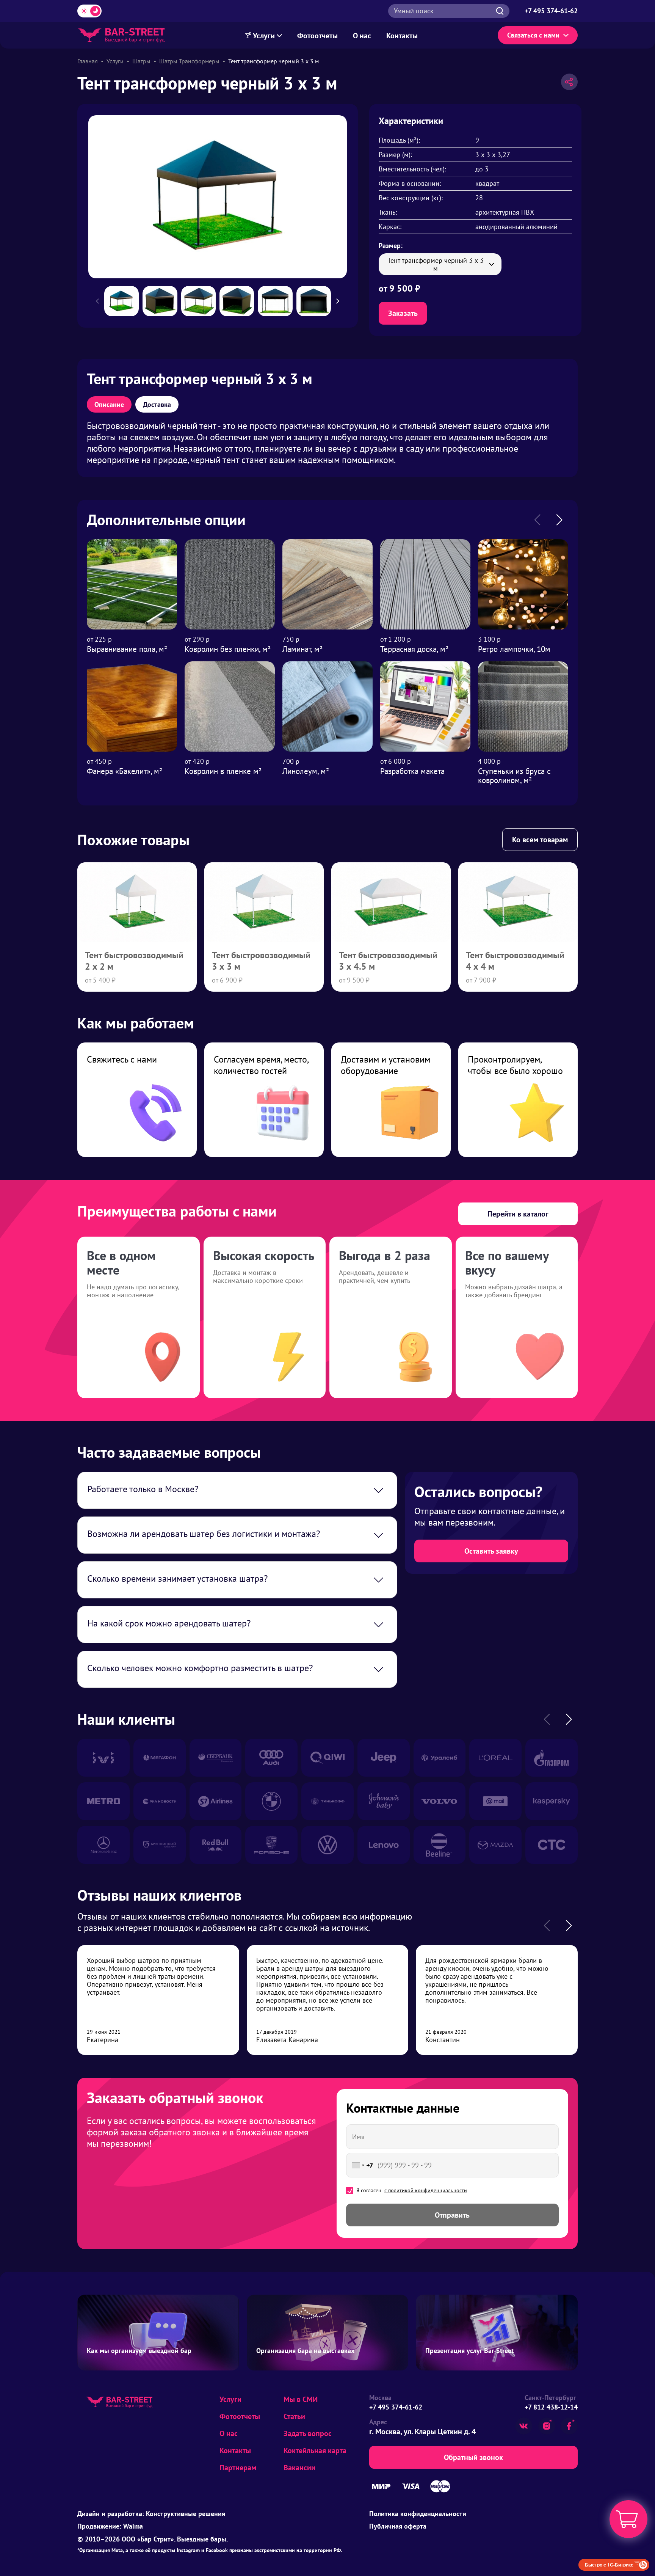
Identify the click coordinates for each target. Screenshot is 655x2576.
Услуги (264, 36)
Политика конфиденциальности (418, 2514)
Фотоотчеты (317, 36)
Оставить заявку (491, 1551)
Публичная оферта (398, 2526)
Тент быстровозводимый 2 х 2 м (134, 961)
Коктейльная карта (315, 2450)
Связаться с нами (533, 35)
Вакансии (299, 2468)
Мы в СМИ (301, 2399)
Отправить (452, 2215)
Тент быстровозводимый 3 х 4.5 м (388, 961)
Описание (109, 404)
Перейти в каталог (518, 1214)
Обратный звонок (473, 2457)
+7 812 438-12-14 (551, 2407)
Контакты (402, 36)
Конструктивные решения (186, 2514)
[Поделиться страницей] (569, 82)
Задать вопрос (308, 2433)
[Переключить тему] (89, 11)
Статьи (294, 2416)
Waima (133, 2526)
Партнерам (238, 2468)
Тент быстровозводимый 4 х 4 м (515, 961)
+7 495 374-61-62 (396, 2407)
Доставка (157, 404)
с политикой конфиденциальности (426, 2190)
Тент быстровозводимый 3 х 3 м (261, 961)
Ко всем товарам (540, 840)
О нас (362, 36)
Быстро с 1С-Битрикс (609, 2565)
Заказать (403, 313)
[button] (342, 301)
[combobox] (361, 2165)
